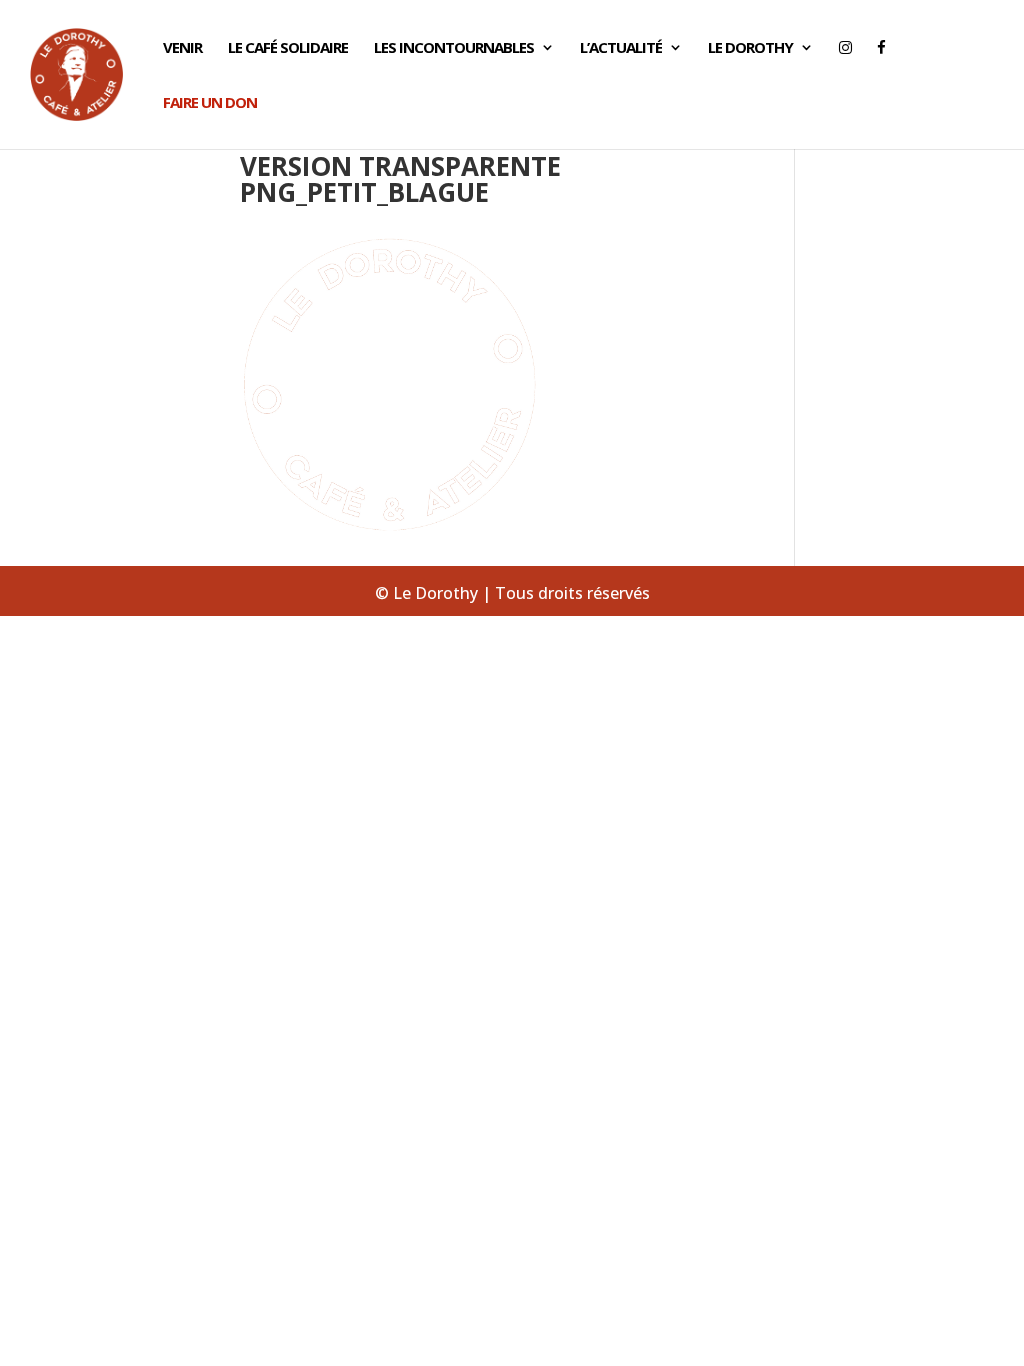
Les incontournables (454, 48)
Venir (182, 48)
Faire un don (210, 103)
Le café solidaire (288, 48)
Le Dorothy (750, 48)
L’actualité (621, 48)
